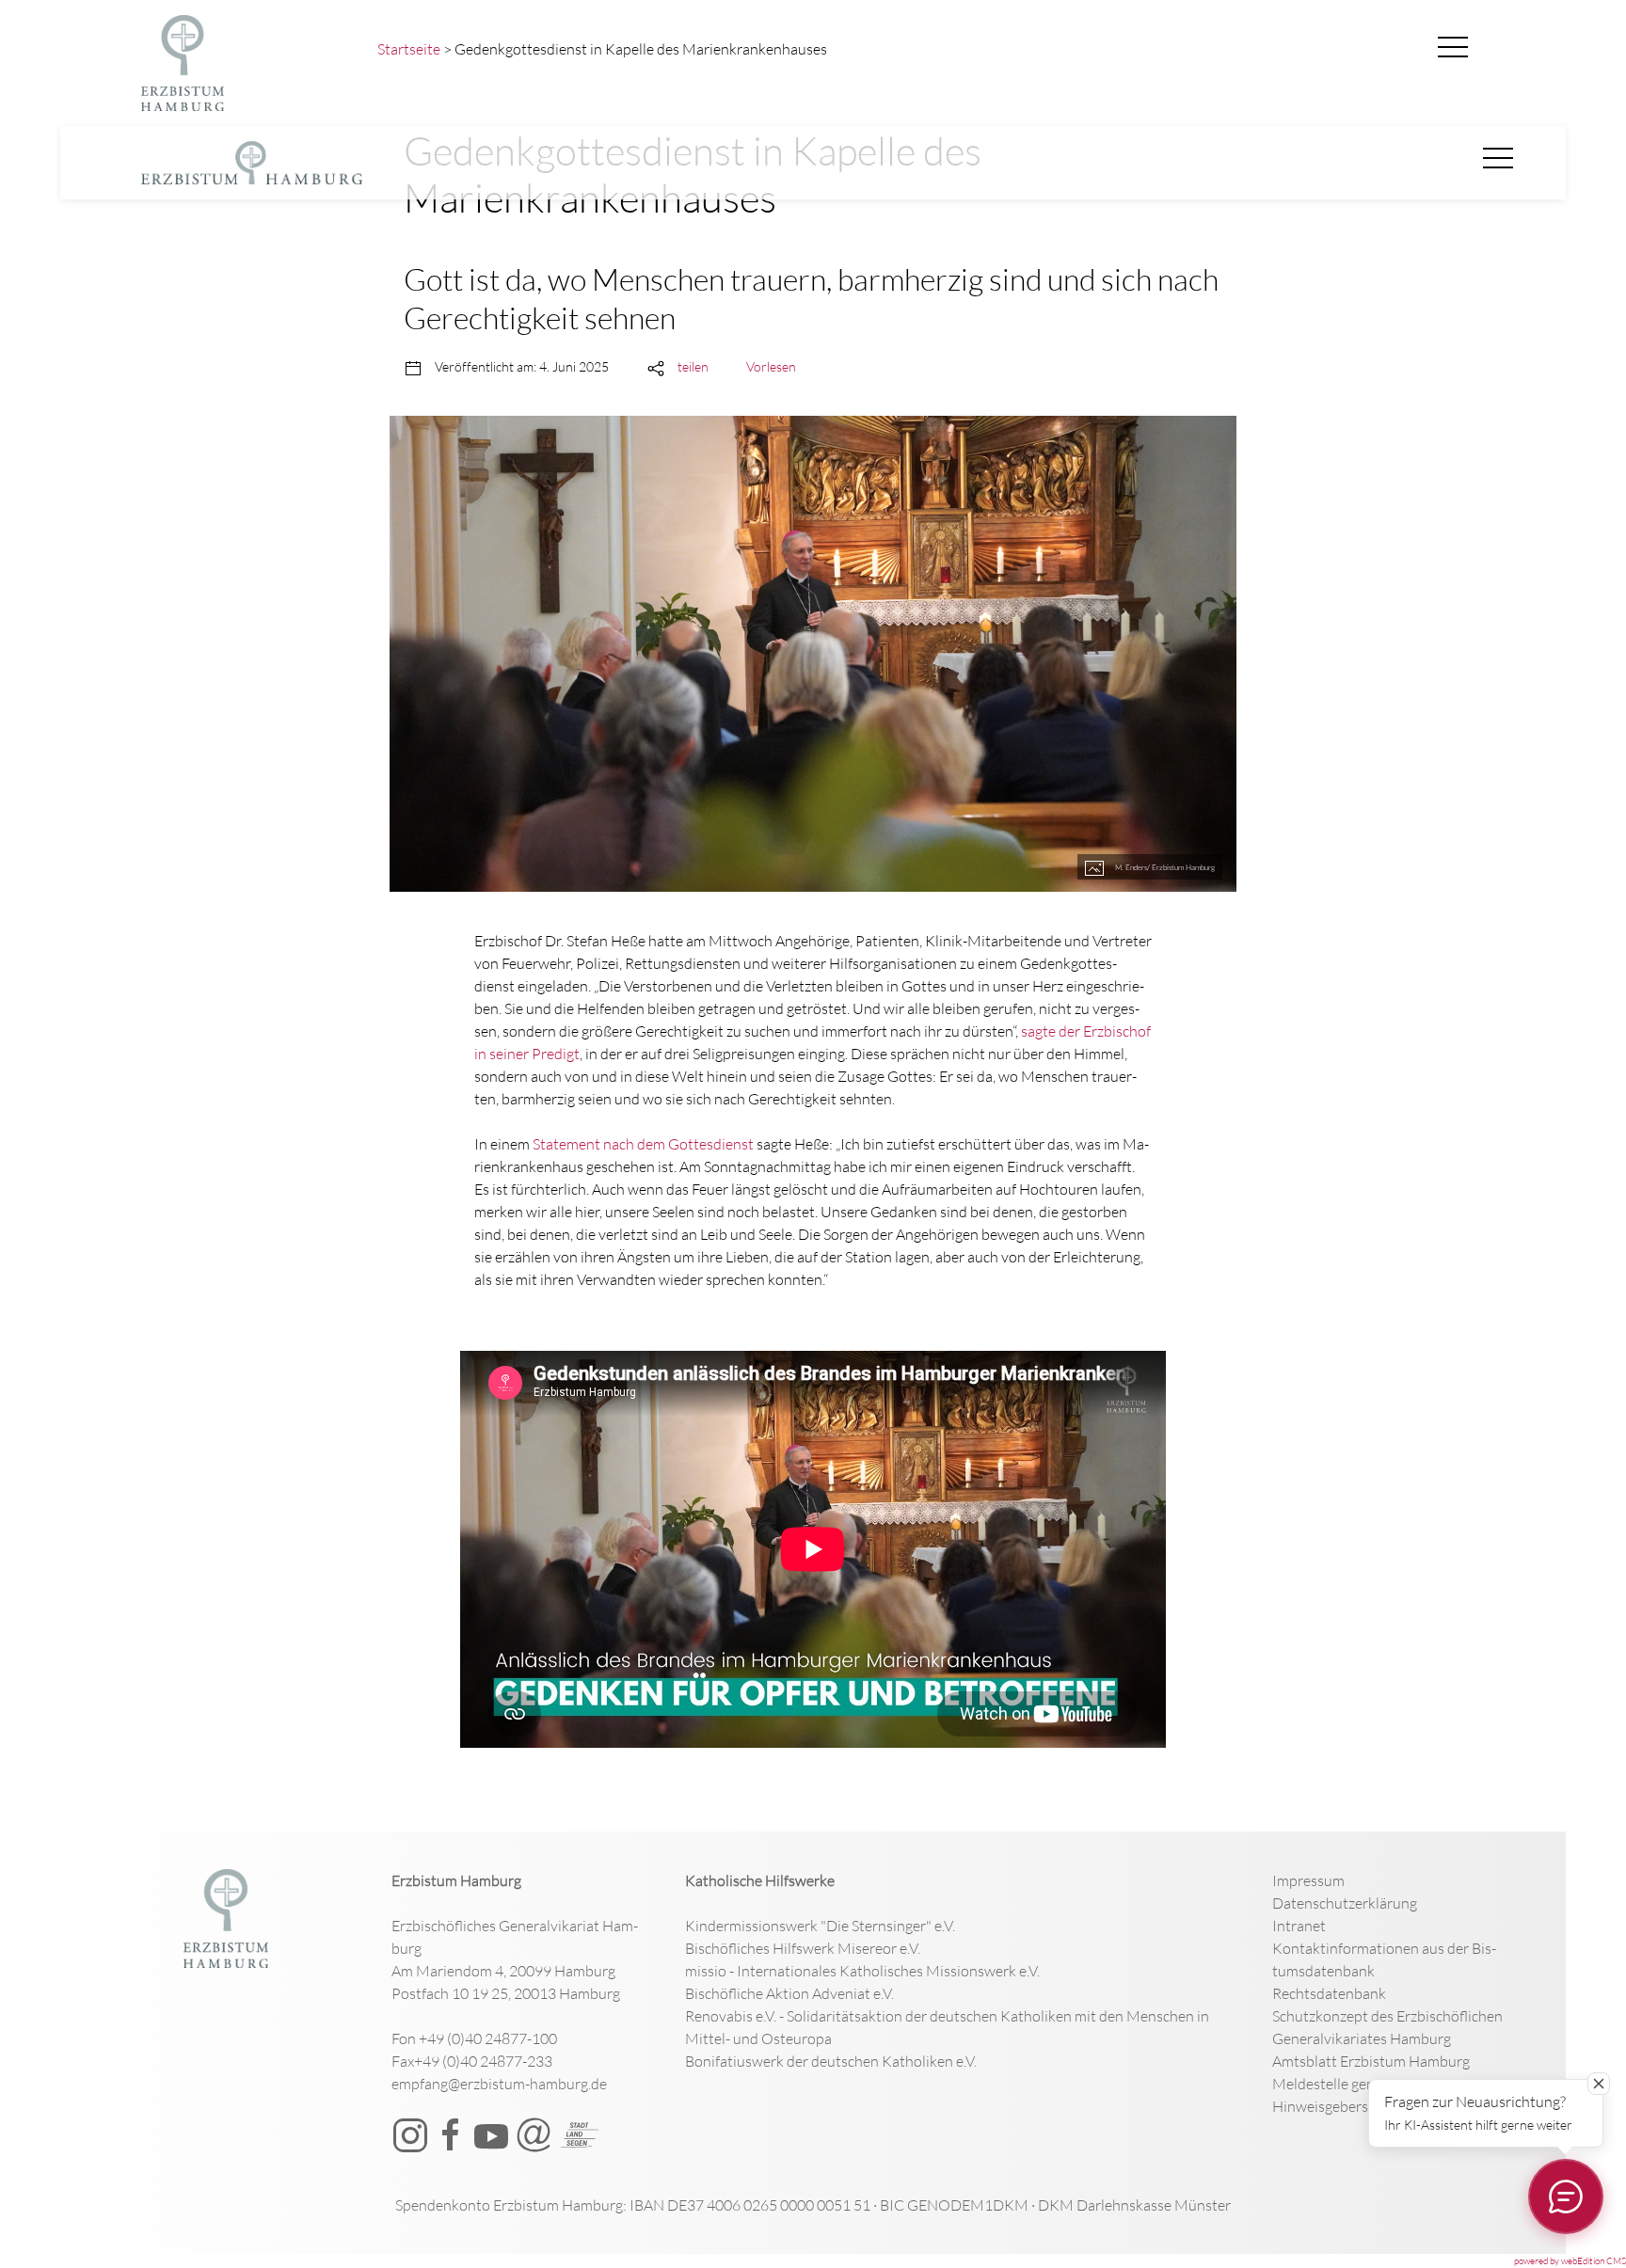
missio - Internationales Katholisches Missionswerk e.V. (862, 1971)
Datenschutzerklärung (1345, 1903)
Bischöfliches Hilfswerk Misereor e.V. (803, 1948)
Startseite (409, 49)
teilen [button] (693, 366)
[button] (1453, 48)
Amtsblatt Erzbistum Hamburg (1371, 2061)
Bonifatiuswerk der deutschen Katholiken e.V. (831, 2061)
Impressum (1308, 1880)
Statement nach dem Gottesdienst (643, 1144)
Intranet (1299, 1926)
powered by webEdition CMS (1570, 2261)
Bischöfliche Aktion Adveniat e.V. (789, 1993)
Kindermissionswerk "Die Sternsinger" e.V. (820, 1926)
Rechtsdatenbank (1329, 1993)
